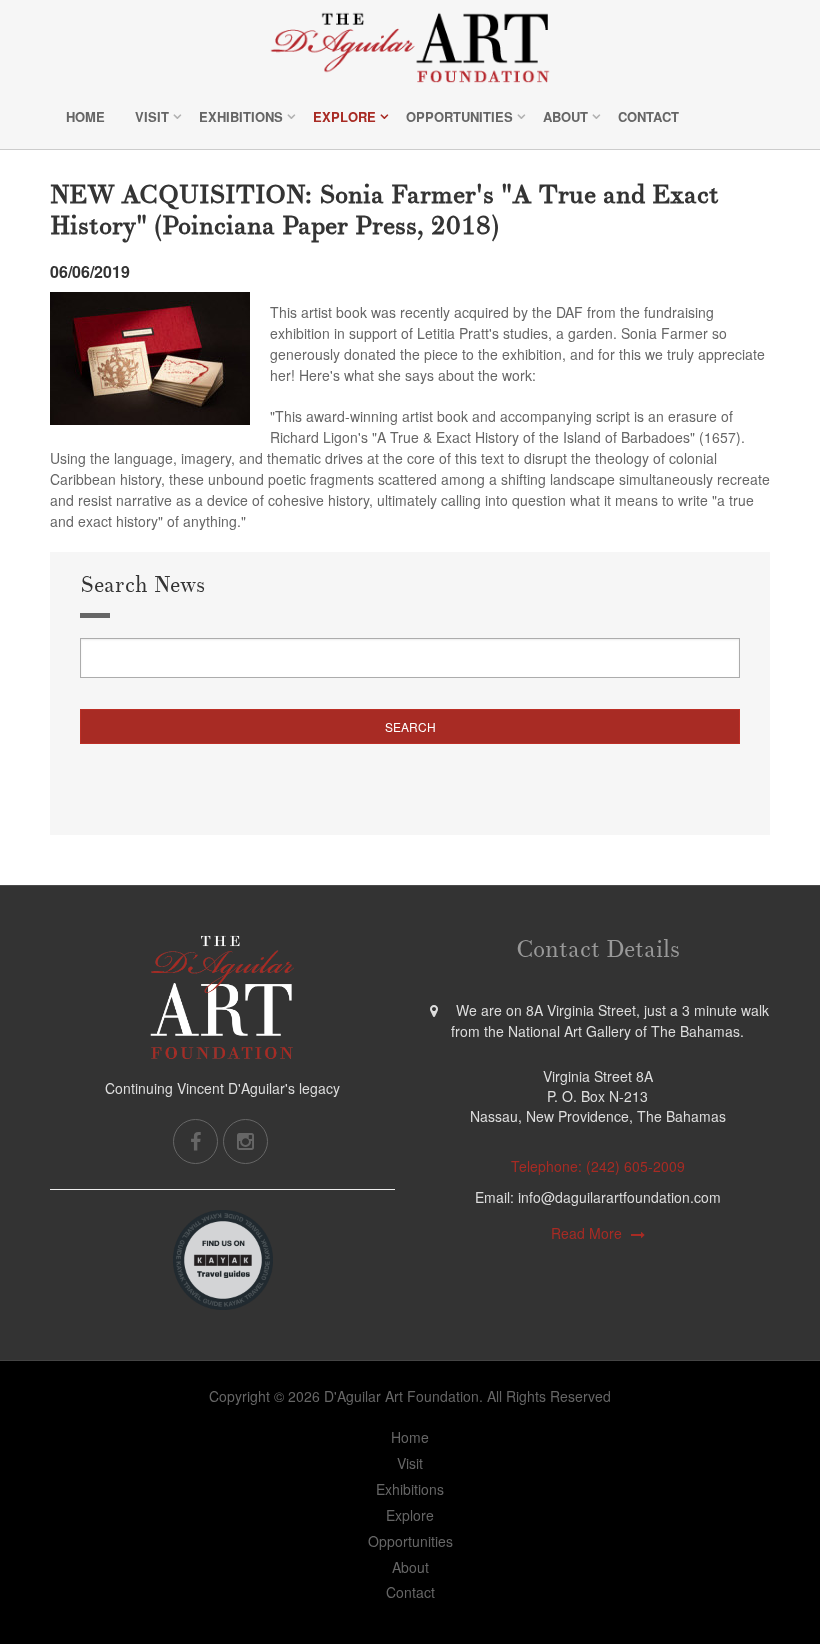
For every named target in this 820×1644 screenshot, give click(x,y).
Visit (152, 116)
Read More (586, 1233)
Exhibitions (241, 116)
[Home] (410, 47)
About (565, 116)
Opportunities (459, 116)
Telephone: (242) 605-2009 (598, 1166)
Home (85, 116)
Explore (344, 116)
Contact (648, 116)
